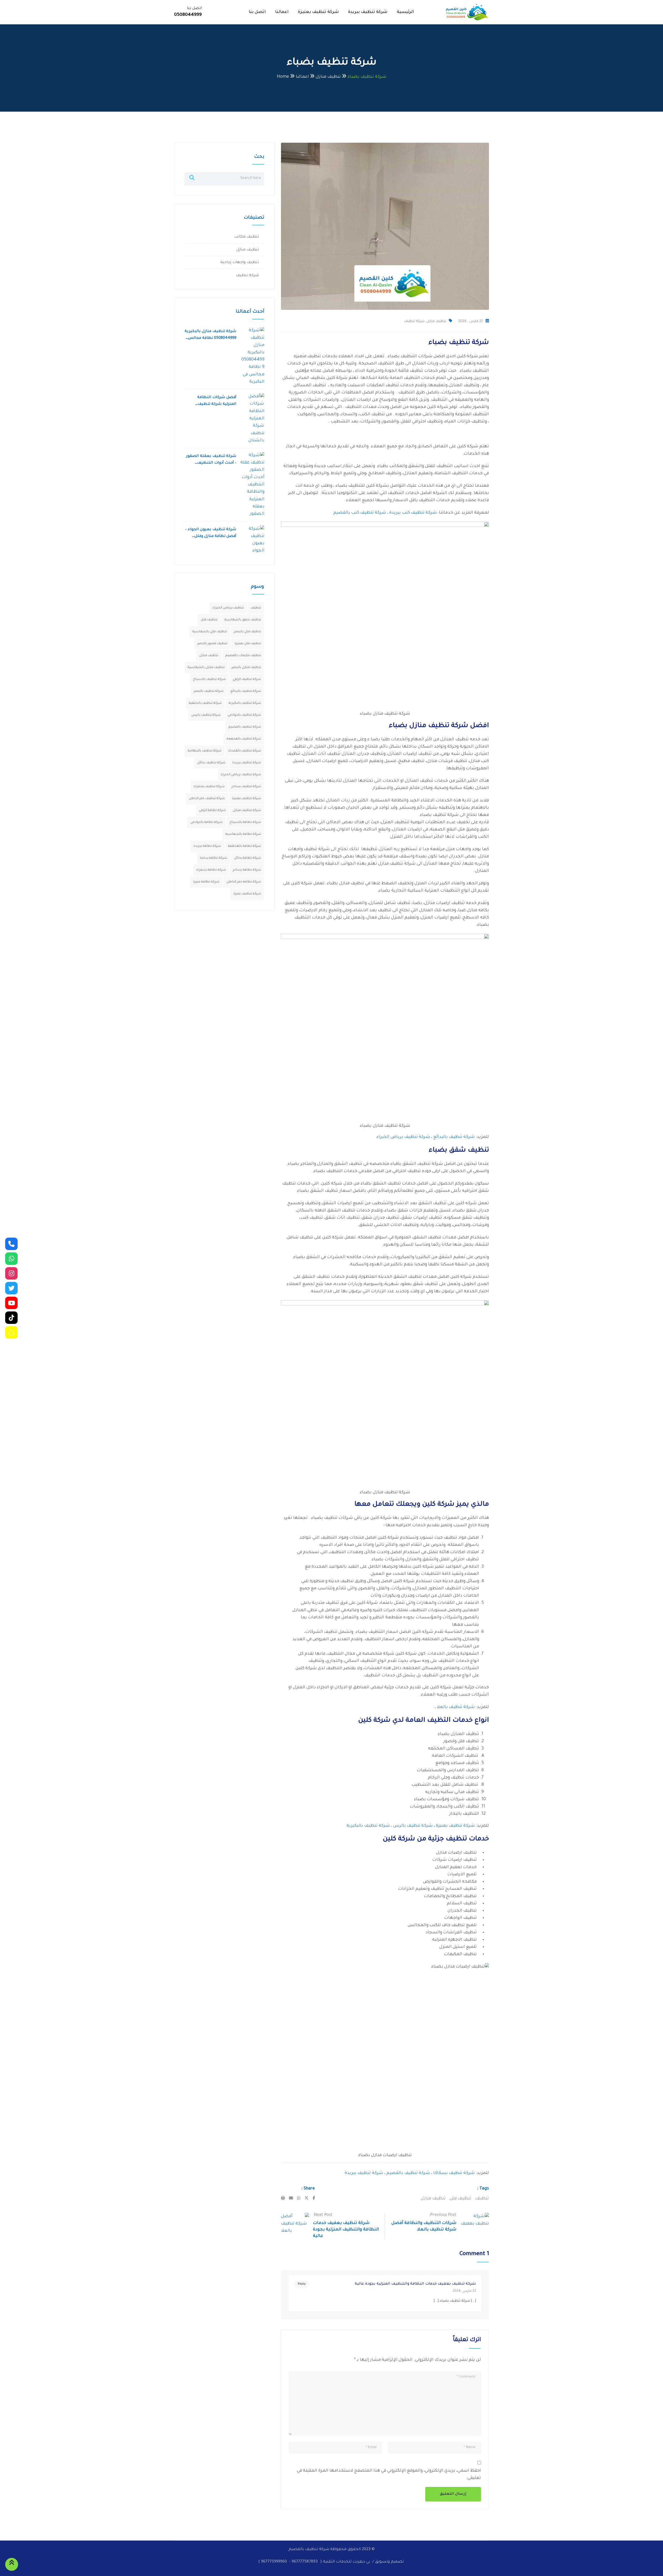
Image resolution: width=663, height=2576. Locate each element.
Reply (302, 2284)
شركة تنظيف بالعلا (456, 1707)
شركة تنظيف (414, 321)
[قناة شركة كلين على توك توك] (11, 1318)
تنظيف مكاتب (247, 237)
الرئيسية (405, 12)
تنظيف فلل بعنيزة (248, 644)
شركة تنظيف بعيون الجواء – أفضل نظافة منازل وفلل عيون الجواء (211, 536)
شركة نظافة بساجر (247, 870)
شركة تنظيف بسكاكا (454, 2173)
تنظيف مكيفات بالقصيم (243, 656)
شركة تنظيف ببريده (247, 763)
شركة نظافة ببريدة (207, 846)
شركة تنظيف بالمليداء (245, 751)
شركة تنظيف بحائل (211, 763)
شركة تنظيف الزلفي (247, 679)
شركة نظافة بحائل (248, 858)
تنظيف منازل (436, 321)
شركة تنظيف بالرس (413, 1826)
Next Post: (323, 2215)
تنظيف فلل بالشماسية (210, 632)
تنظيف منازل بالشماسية (206, 668)
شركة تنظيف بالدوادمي (244, 715)
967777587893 (305, 2562)
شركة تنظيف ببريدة (368, 12)
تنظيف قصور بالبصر (212, 644)
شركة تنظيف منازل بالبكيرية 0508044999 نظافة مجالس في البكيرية (211, 338)
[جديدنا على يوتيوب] (11, 1303)
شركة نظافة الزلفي (212, 810)
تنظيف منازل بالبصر (246, 668)
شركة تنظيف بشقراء (209, 787)
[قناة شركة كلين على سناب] (11, 1332)
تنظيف (482, 2199)
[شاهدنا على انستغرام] (11, 1273)
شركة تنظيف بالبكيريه (245, 703)
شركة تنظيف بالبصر (209, 691)
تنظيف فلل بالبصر (247, 632)
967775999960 (274, 2562)
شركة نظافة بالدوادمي (206, 822)
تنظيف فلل (461, 2199)
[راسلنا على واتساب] (11, 1259)
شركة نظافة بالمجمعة (244, 846)
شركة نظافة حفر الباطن (244, 882)
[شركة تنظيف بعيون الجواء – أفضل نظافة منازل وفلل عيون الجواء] (252, 540)
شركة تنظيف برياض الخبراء (403, 1137)
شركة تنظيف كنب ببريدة (413, 513)
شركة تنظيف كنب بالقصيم (360, 513)
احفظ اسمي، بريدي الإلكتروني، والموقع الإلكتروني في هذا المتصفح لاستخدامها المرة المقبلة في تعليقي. (389, 2474)
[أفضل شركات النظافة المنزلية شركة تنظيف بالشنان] (252, 419)
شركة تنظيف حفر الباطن (207, 799)
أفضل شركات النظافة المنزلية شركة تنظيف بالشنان (217, 404)
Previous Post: (443, 2215)
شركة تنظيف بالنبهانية (205, 751)
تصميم (397, 2562)
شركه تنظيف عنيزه (247, 894)
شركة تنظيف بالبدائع (454, 1137)
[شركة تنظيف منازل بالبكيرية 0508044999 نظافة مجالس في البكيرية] (252, 356)
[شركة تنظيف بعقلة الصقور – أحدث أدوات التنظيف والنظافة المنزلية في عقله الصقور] (252, 485)
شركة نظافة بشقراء (211, 870)
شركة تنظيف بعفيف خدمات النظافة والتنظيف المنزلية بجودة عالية (346, 2230)
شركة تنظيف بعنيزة (318, 12)
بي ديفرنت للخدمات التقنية (346, 2562)
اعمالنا (282, 12)
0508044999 (188, 15)
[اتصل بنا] (11, 1244)
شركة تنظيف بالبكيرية (368, 1826)
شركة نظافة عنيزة (206, 882)
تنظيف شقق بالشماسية (243, 620)
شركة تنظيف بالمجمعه (244, 739)
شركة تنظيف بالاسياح (209, 679)
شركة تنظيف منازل (247, 810)
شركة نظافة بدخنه (214, 858)
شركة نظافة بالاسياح (245, 822)
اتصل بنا (257, 12)
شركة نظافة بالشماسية (243, 834)
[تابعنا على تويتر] (11, 1288)
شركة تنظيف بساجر (246, 787)
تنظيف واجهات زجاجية (240, 263)
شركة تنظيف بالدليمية (205, 703)
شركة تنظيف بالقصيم (408, 2173)
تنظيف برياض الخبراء (228, 608)
